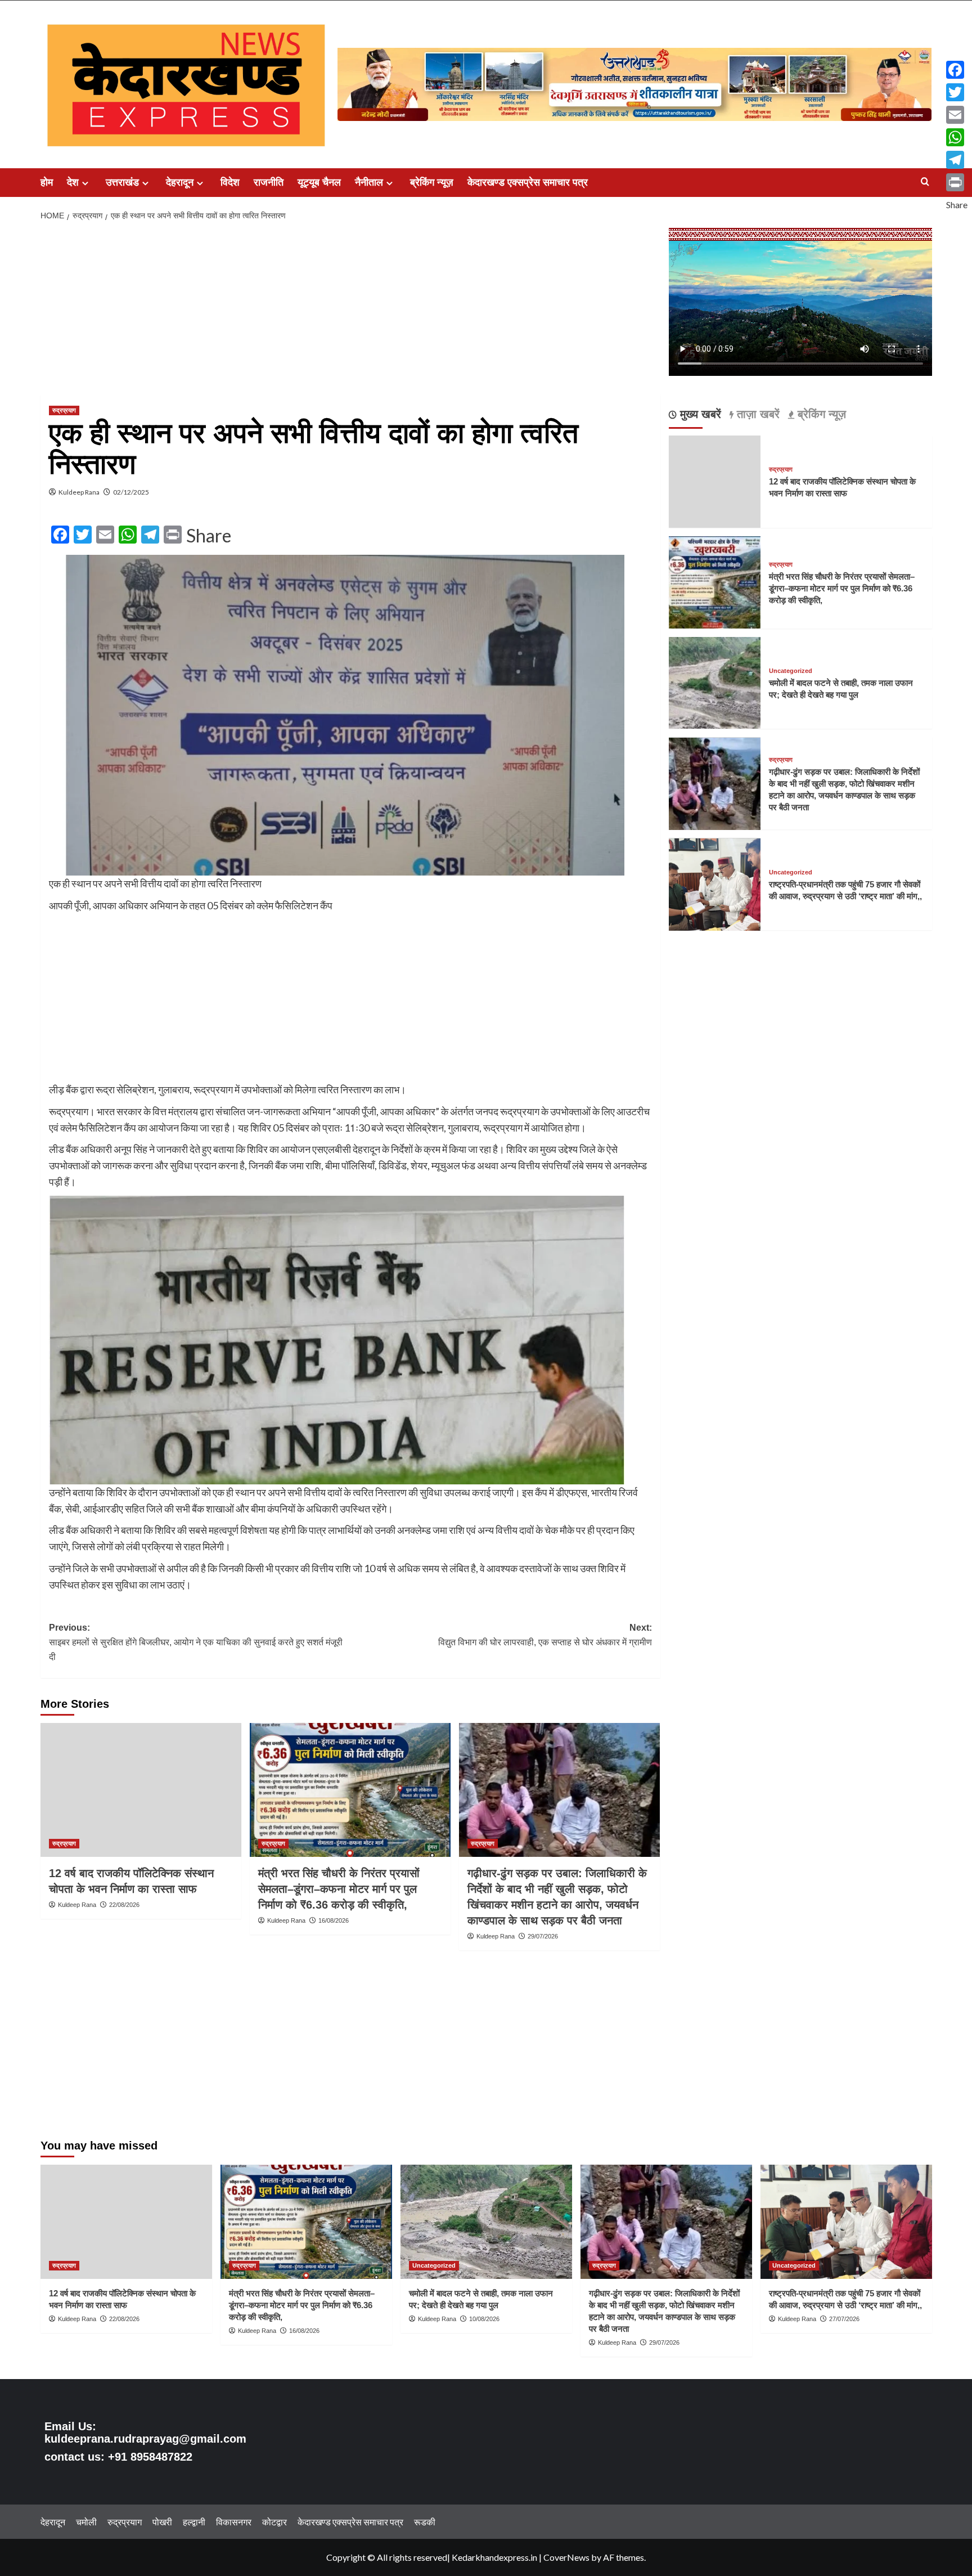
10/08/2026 (484, 2319)
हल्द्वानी (194, 2522)
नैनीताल (369, 182)
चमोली (86, 2522)
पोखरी (162, 2522)
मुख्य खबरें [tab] (699, 415)
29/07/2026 (543, 1936)
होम (47, 182)
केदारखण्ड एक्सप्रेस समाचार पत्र (528, 182)
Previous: (196, 1642)
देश (73, 182)
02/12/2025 (131, 492)
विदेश (230, 182)
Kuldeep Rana (79, 492)
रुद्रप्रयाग (64, 410)
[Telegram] (957, 160)
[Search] (925, 182)
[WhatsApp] (957, 137)
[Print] (957, 182)
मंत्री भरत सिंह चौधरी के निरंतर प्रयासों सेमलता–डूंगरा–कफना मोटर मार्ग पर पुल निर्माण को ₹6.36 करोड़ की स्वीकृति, (339, 1889)
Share (209, 536)
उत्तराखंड (122, 182)
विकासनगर (234, 2522)
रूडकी (425, 2522)
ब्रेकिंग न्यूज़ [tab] (820, 415)
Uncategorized (791, 672)
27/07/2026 (844, 2319)
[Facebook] (957, 70)
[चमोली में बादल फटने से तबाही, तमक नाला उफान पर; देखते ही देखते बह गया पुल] (715, 682)
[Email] (957, 115)
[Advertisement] (350, 311)
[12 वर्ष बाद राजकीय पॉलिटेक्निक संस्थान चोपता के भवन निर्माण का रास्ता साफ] (141, 1790)
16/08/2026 (334, 1920)
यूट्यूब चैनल (319, 182)
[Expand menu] (85, 183)
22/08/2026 (124, 1905)
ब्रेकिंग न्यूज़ (432, 182)
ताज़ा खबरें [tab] (757, 415)
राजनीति (269, 182)
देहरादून (180, 182)
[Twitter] (957, 92)
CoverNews (566, 2557)
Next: (545, 1635)
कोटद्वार (274, 2522)
